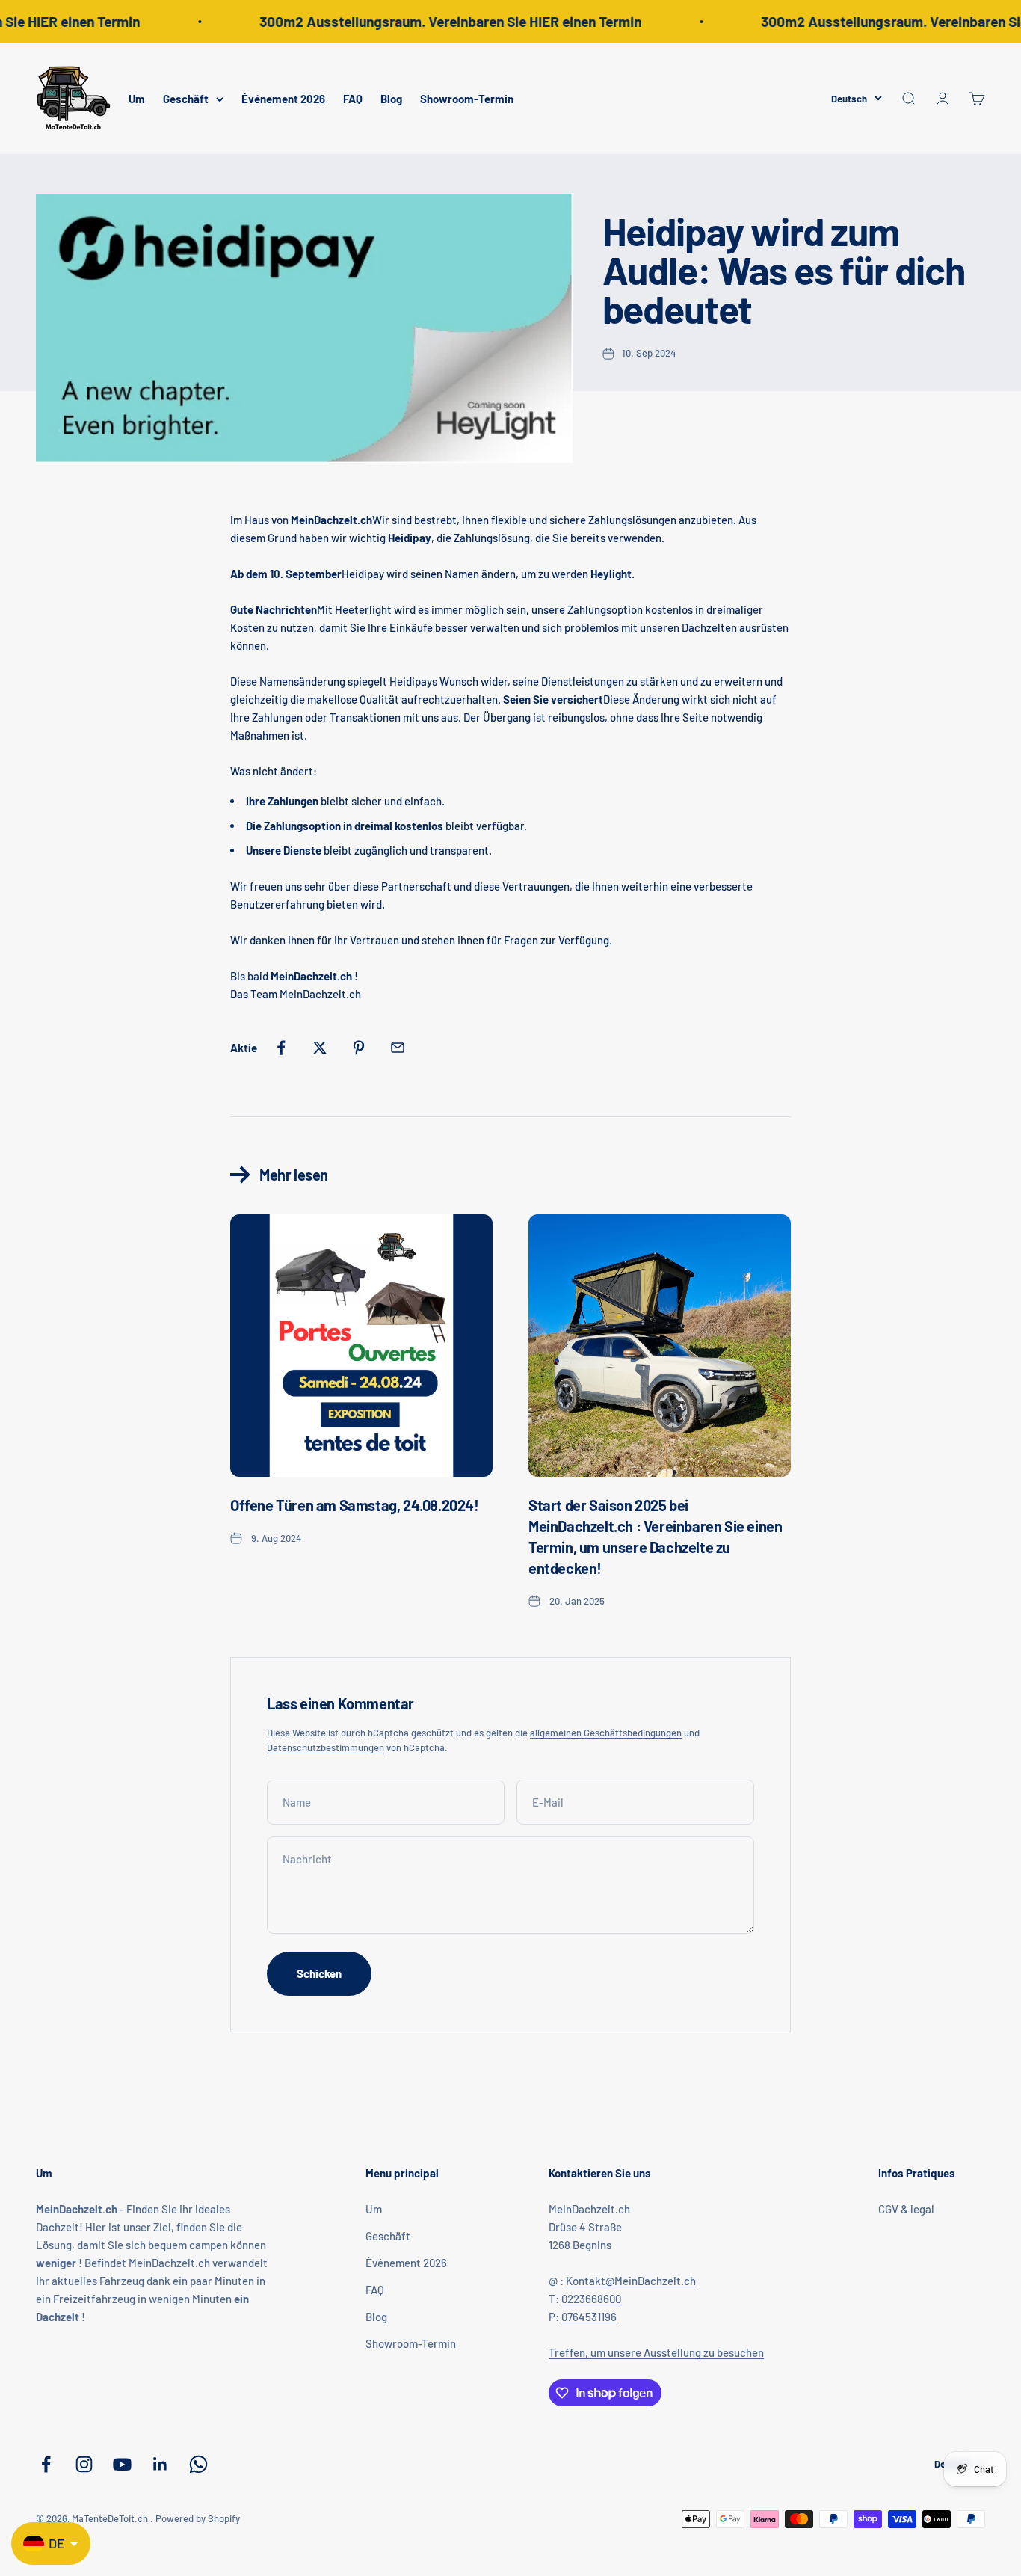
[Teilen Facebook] (281, 1048)
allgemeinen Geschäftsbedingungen (606, 1733)
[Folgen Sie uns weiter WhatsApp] (198, 2464)
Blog (391, 99)
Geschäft (186, 99)
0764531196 (589, 2317)
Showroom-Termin (467, 99)
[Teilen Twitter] (320, 1048)
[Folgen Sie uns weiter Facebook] (46, 2464)
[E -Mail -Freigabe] (398, 1048)
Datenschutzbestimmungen (326, 1747)
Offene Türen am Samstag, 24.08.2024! (355, 1505)
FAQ (353, 99)
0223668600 (591, 2299)
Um (137, 99)
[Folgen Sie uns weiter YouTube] (122, 2464)
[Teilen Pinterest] (359, 1048)
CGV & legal (906, 2209)
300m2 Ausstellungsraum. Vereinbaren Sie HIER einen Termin (437, 21)
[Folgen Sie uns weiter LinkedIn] (160, 2464)
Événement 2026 (283, 99)
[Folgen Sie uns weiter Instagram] (84, 2464)
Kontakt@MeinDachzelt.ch (631, 2281)
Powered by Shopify (198, 2518)
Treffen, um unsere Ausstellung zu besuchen (656, 2352)
